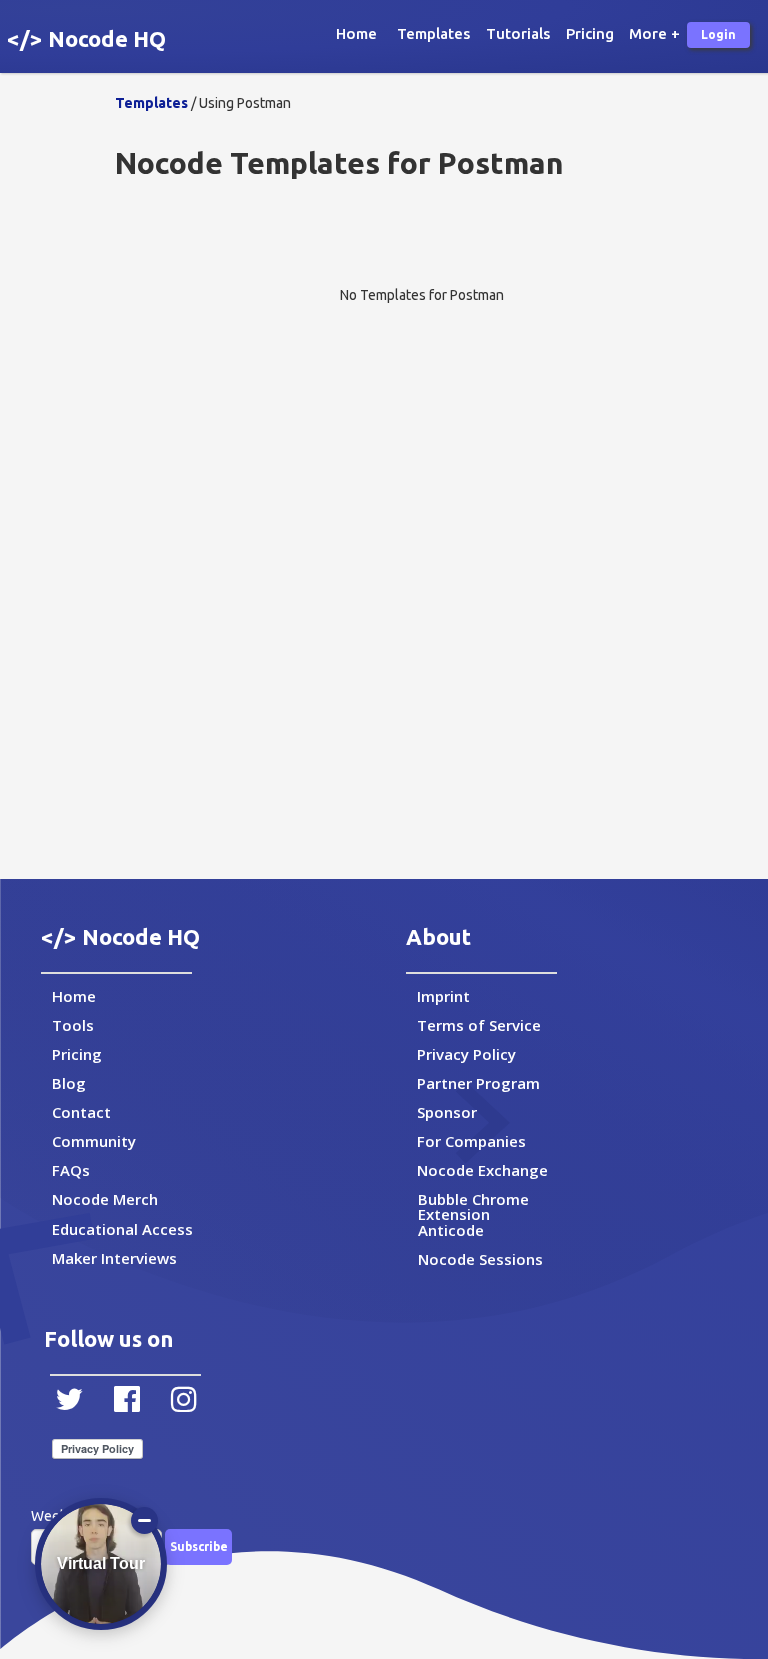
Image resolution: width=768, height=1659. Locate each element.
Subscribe (199, 1546)
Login (718, 34)
